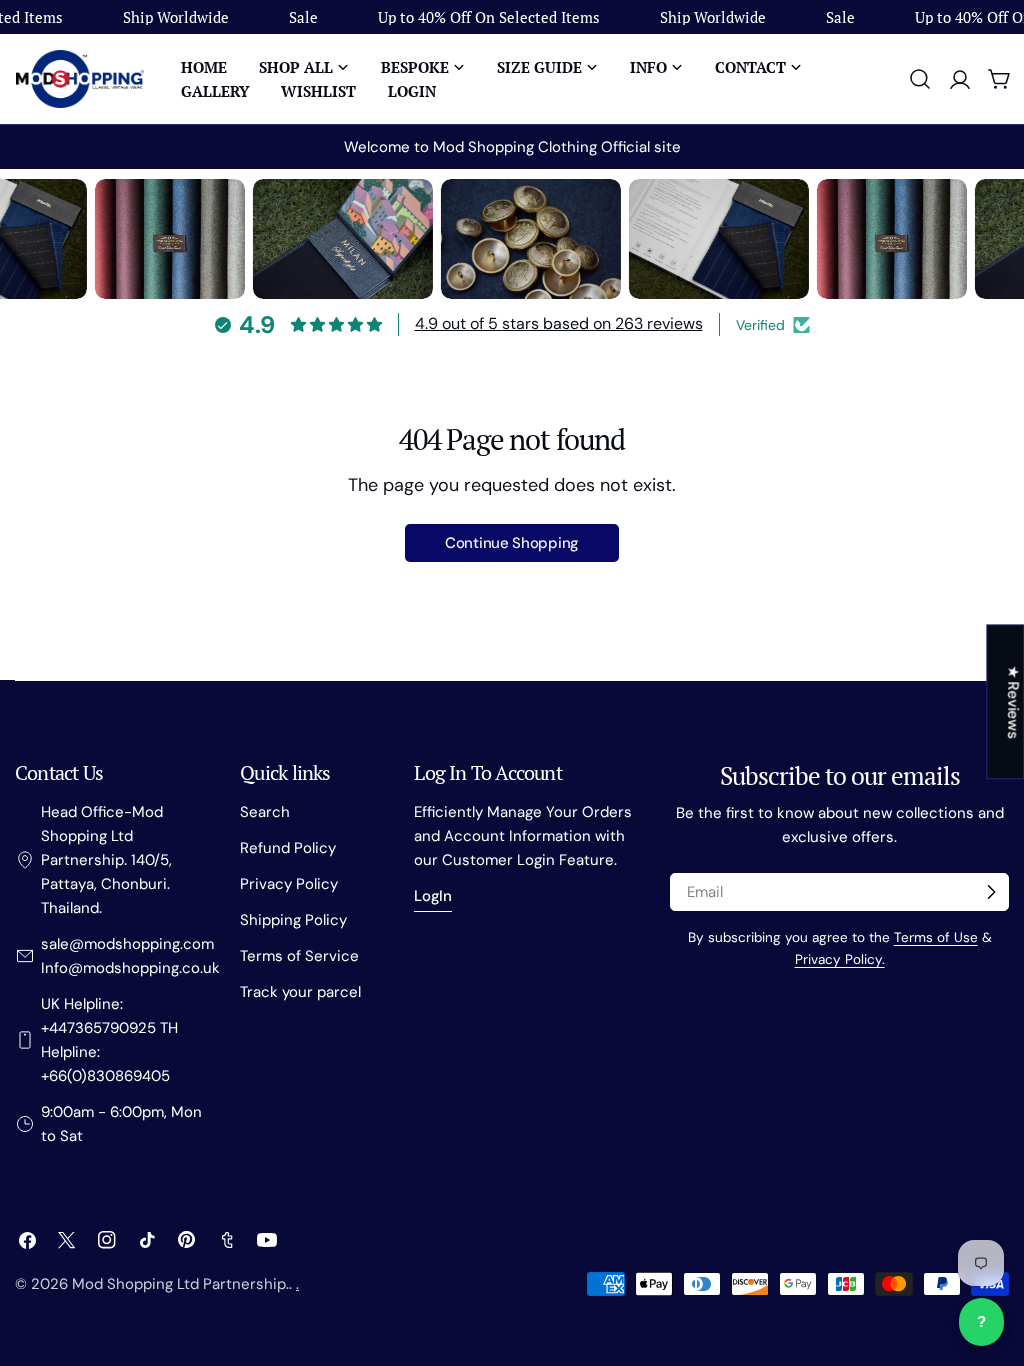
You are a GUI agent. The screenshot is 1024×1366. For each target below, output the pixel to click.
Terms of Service (299, 956)
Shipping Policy (293, 920)
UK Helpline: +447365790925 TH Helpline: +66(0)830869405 (109, 1040)
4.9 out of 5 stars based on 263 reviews (559, 323)
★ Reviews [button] (1013, 701)
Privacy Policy (289, 884)
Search (265, 812)
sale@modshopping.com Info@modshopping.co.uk (130, 956)
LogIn (433, 896)
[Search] (920, 79)
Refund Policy (288, 848)
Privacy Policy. (840, 959)
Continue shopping (512, 543)
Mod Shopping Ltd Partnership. (180, 1284)
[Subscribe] (991, 892)
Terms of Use (936, 937)
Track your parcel (300, 992)
